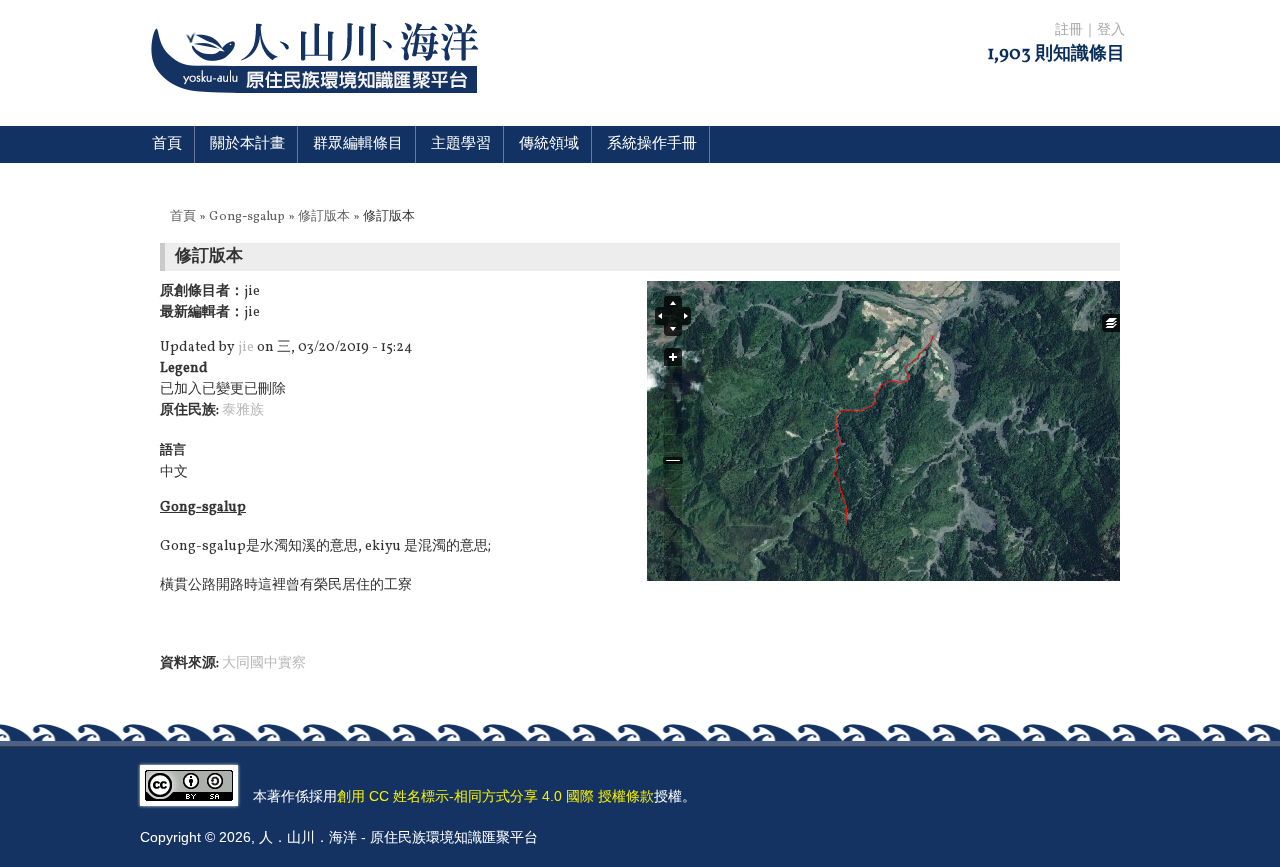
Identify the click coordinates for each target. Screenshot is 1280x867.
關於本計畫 (247, 144)
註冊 (1069, 30)
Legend (184, 368)
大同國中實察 (264, 663)
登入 (1111, 30)
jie (246, 347)
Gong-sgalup (247, 217)
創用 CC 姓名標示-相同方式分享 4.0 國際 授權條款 (495, 796)
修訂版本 (324, 217)
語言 (173, 451)
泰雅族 (243, 410)
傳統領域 (549, 144)
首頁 (167, 144)
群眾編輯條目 (358, 144)
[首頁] (318, 105)
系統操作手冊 (652, 144)
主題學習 (461, 144)
